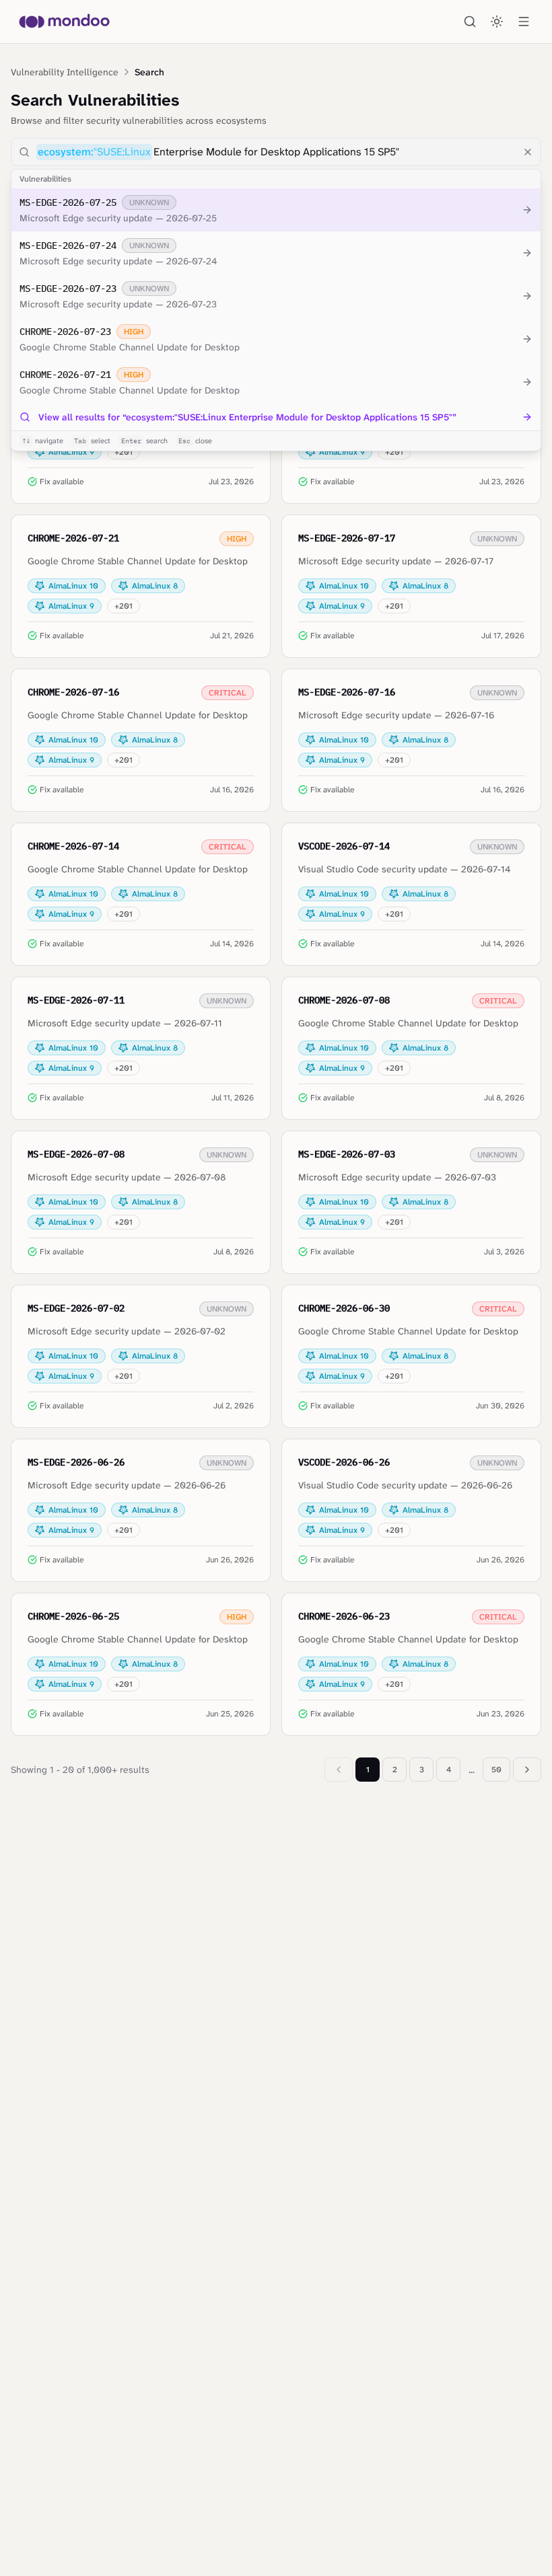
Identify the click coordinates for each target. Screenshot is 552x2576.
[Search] (470, 22)
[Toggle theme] (497, 22)
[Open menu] (524, 22)
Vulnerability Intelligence (65, 72)
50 (496, 1770)
